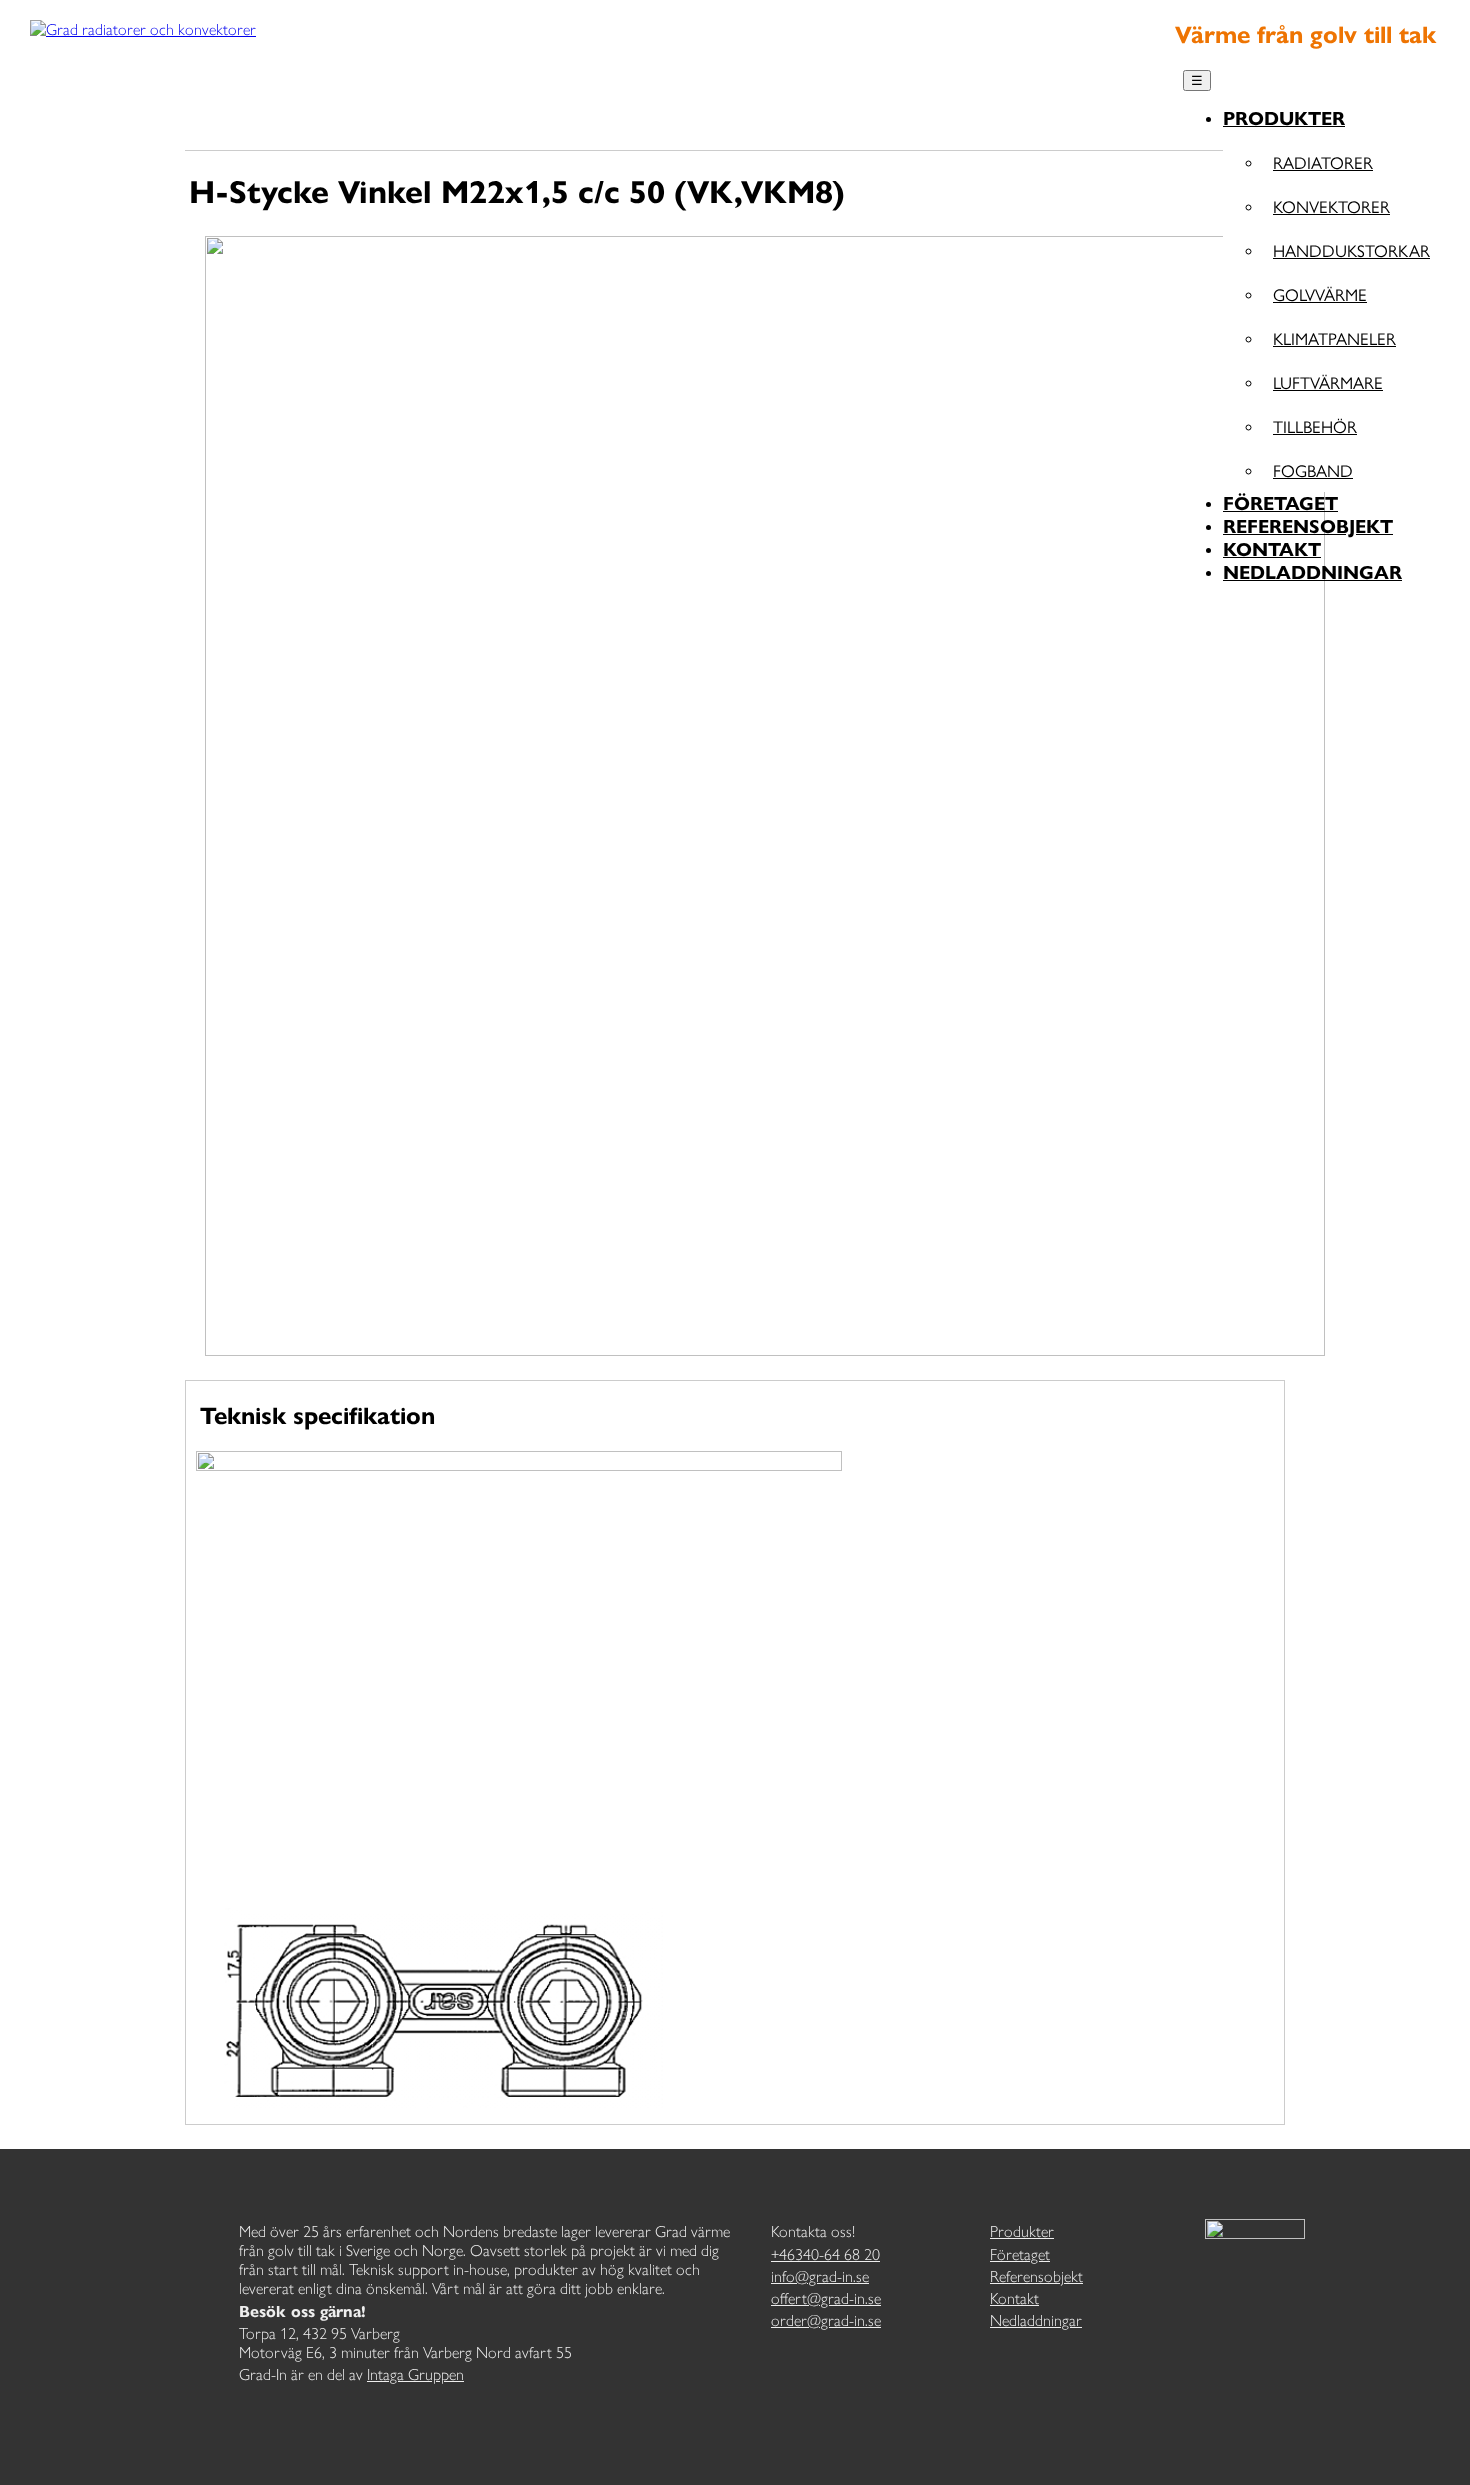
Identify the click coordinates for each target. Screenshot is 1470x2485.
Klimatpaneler (1334, 338)
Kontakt (1272, 549)
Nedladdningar (1312, 572)
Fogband (1313, 470)
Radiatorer (1323, 162)
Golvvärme (1320, 294)
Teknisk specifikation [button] (317, 1416)
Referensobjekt (1308, 526)
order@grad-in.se (826, 2320)
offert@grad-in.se (826, 2298)
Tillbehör (1315, 426)
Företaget (1280, 503)
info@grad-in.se (820, 2276)
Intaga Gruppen (415, 2374)
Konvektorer (1331, 206)
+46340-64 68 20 (825, 2254)
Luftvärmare (1328, 382)
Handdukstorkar (1351, 250)
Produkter (1284, 118)
